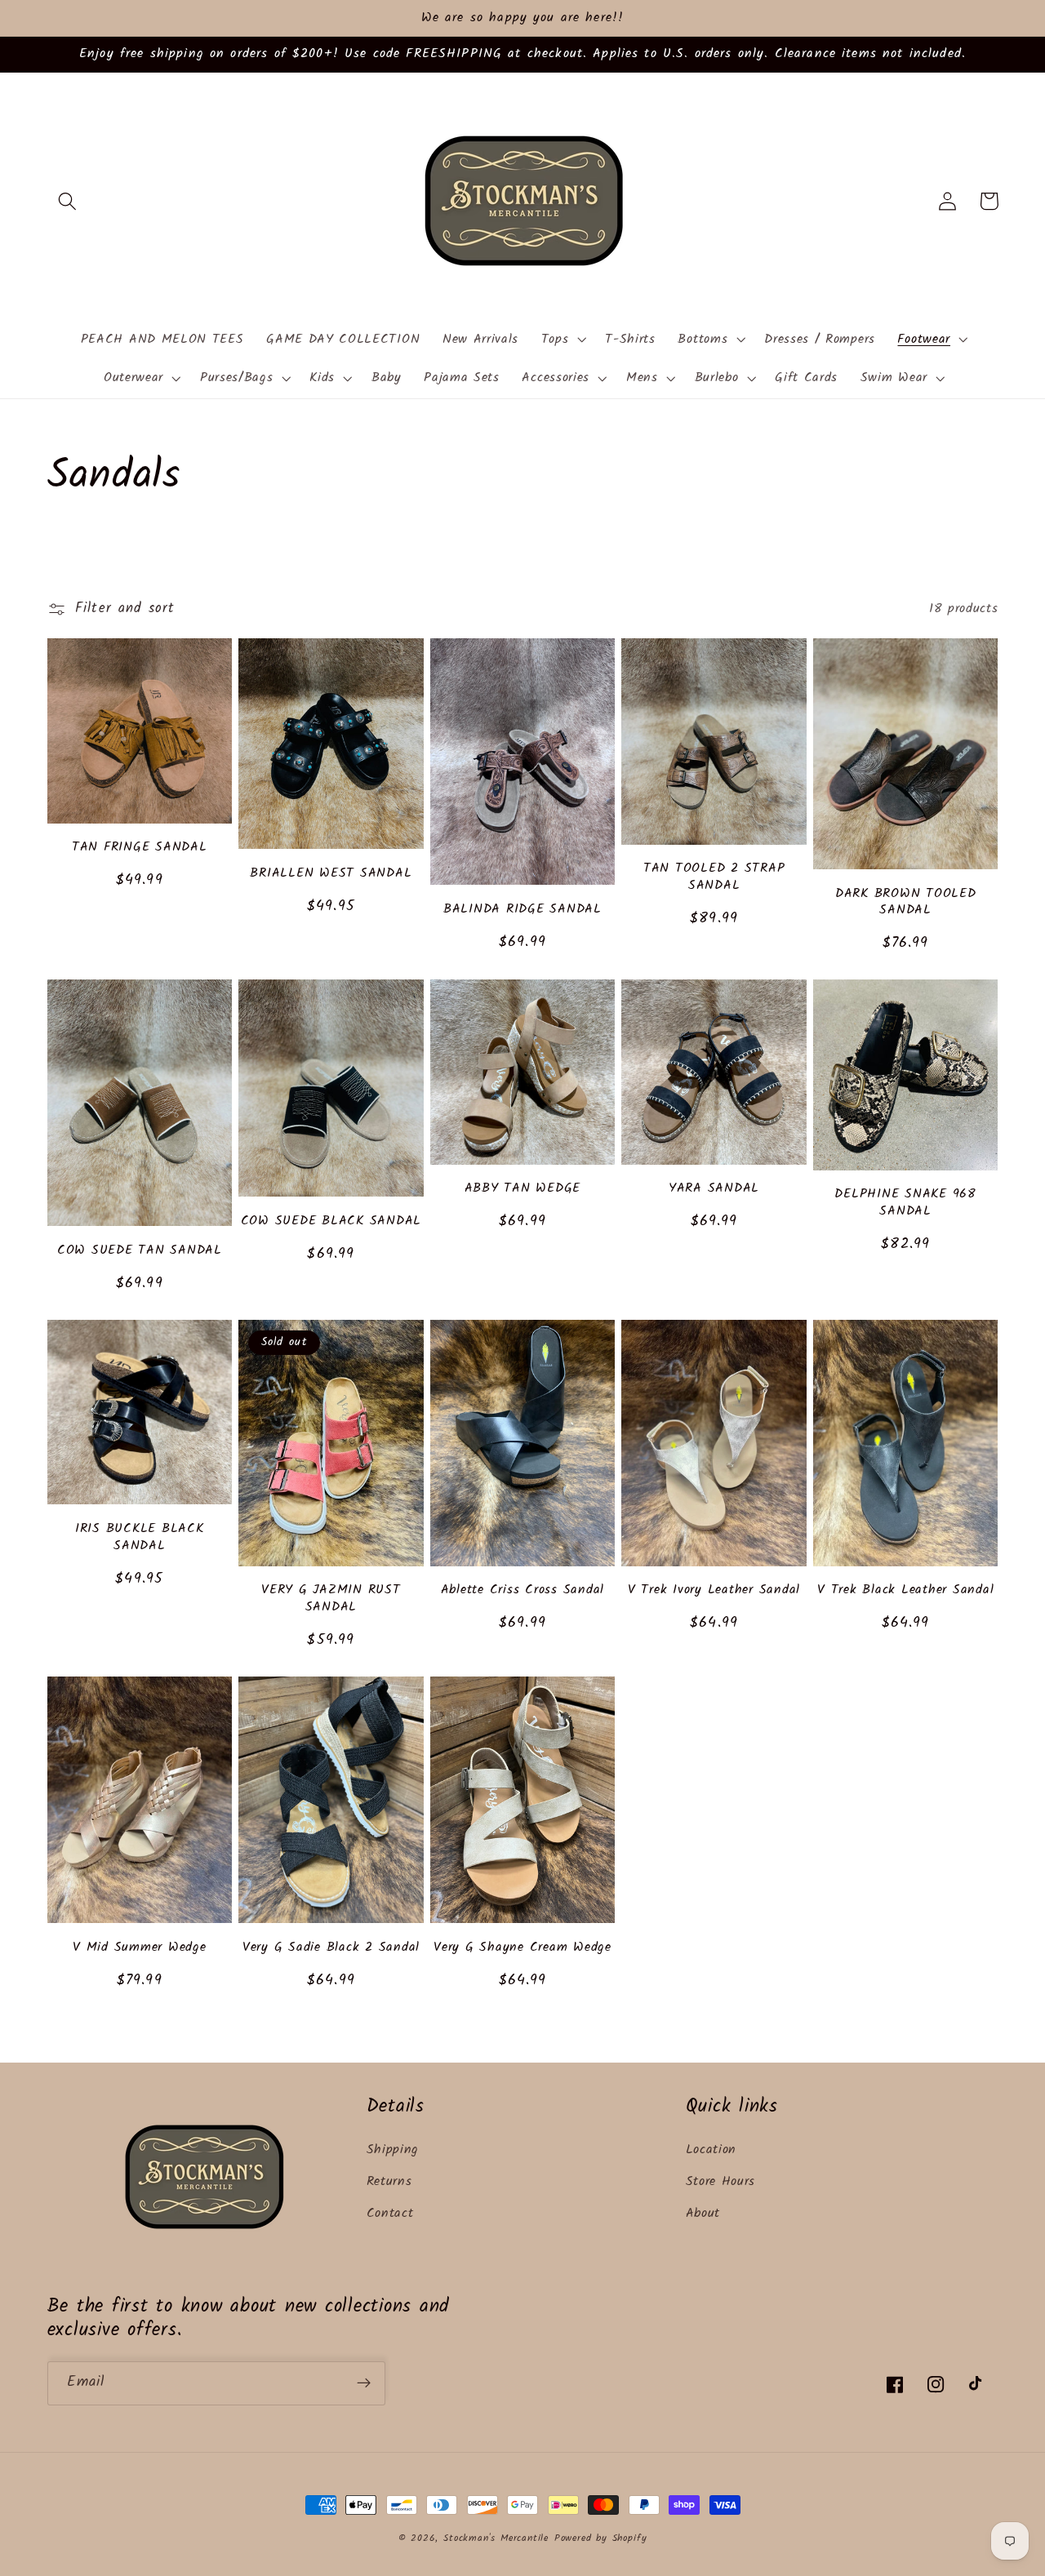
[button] (68, 201)
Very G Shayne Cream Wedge (522, 1948)
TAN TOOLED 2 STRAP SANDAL (714, 877)
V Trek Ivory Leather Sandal (714, 1590)
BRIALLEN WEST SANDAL (331, 874)
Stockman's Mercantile (496, 2538)
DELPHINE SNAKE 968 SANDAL (905, 1203)
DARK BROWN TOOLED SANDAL (906, 902)
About (703, 2214)
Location (711, 2150)
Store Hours (721, 2182)
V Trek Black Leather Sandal (905, 1590)
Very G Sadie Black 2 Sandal (331, 1948)
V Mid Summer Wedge (140, 1948)
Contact (390, 2214)
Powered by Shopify (601, 2538)
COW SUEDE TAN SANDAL (140, 1251)
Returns (389, 2182)
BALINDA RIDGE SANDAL (522, 910)
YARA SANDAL (714, 1189)
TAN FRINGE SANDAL (140, 848)
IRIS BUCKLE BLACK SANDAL (140, 1537)
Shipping (393, 2150)
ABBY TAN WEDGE (523, 1189)
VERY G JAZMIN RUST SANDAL (331, 1599)
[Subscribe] (364, 2383)
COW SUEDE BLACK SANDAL (331, 1221)
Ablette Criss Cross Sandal (523, 1590)
